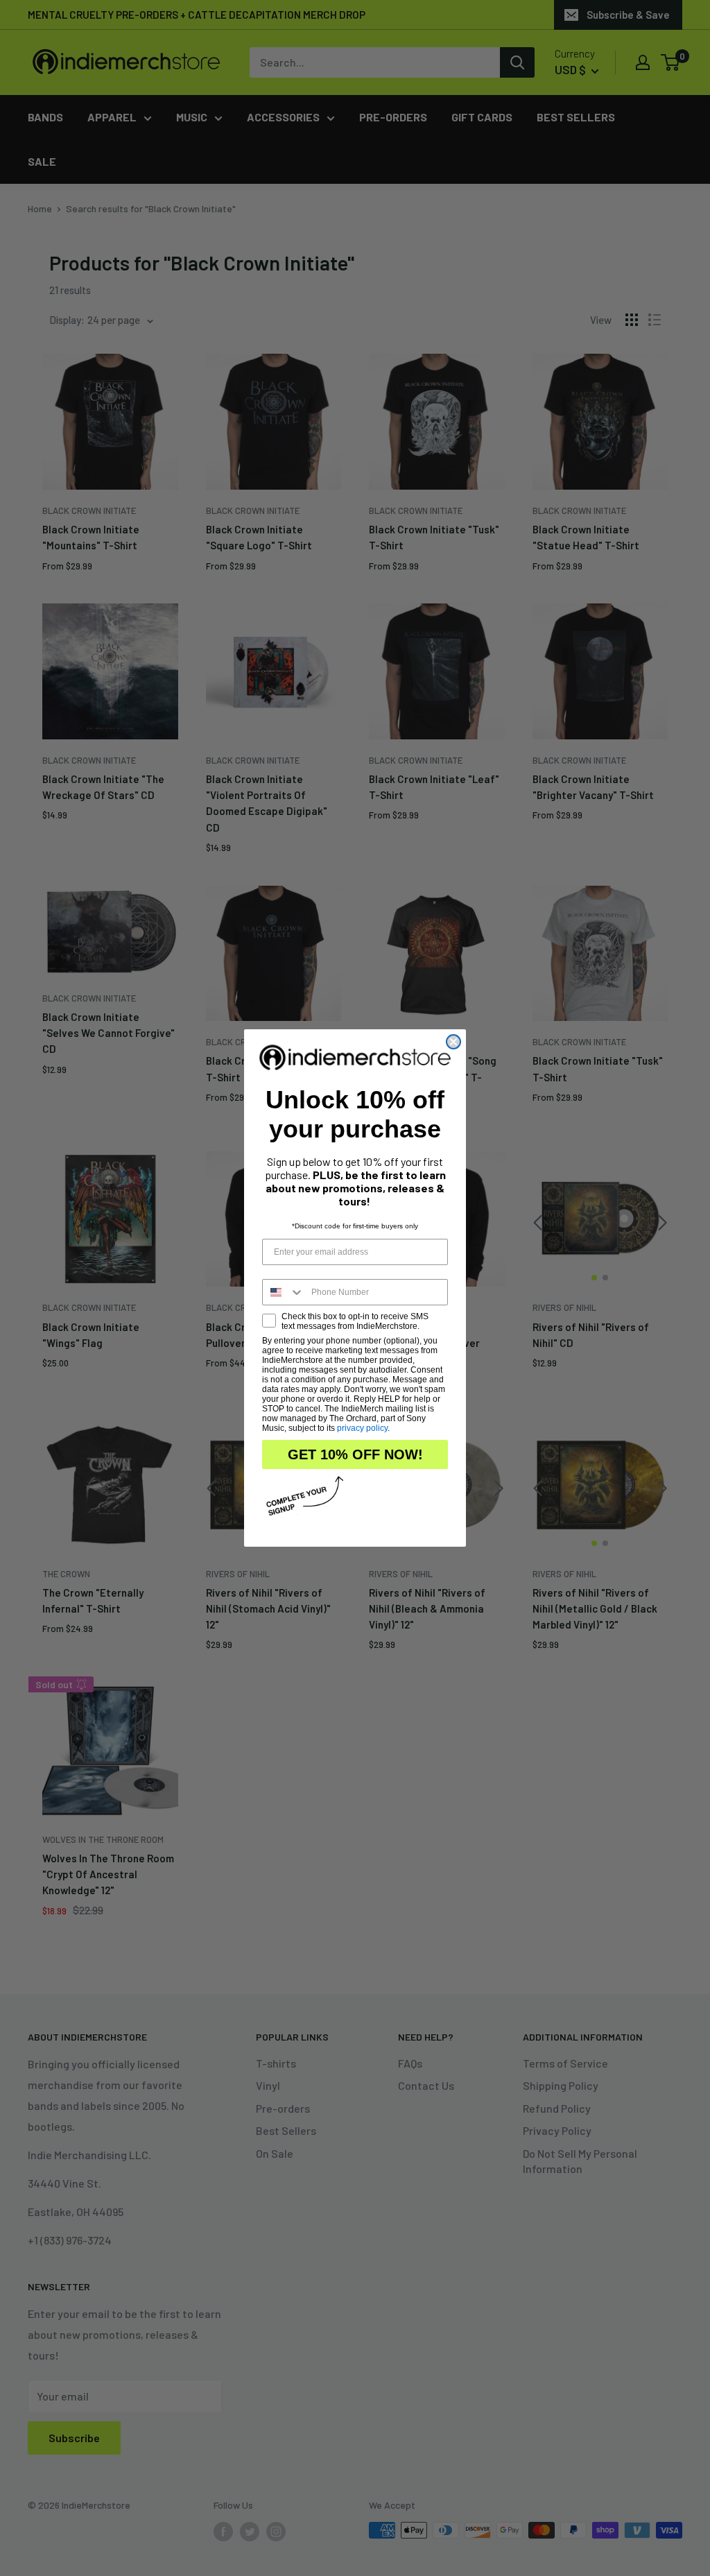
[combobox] (284, 1292)
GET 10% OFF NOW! (355, 1454)
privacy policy (362, 1428)
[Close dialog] (453, 1042)
